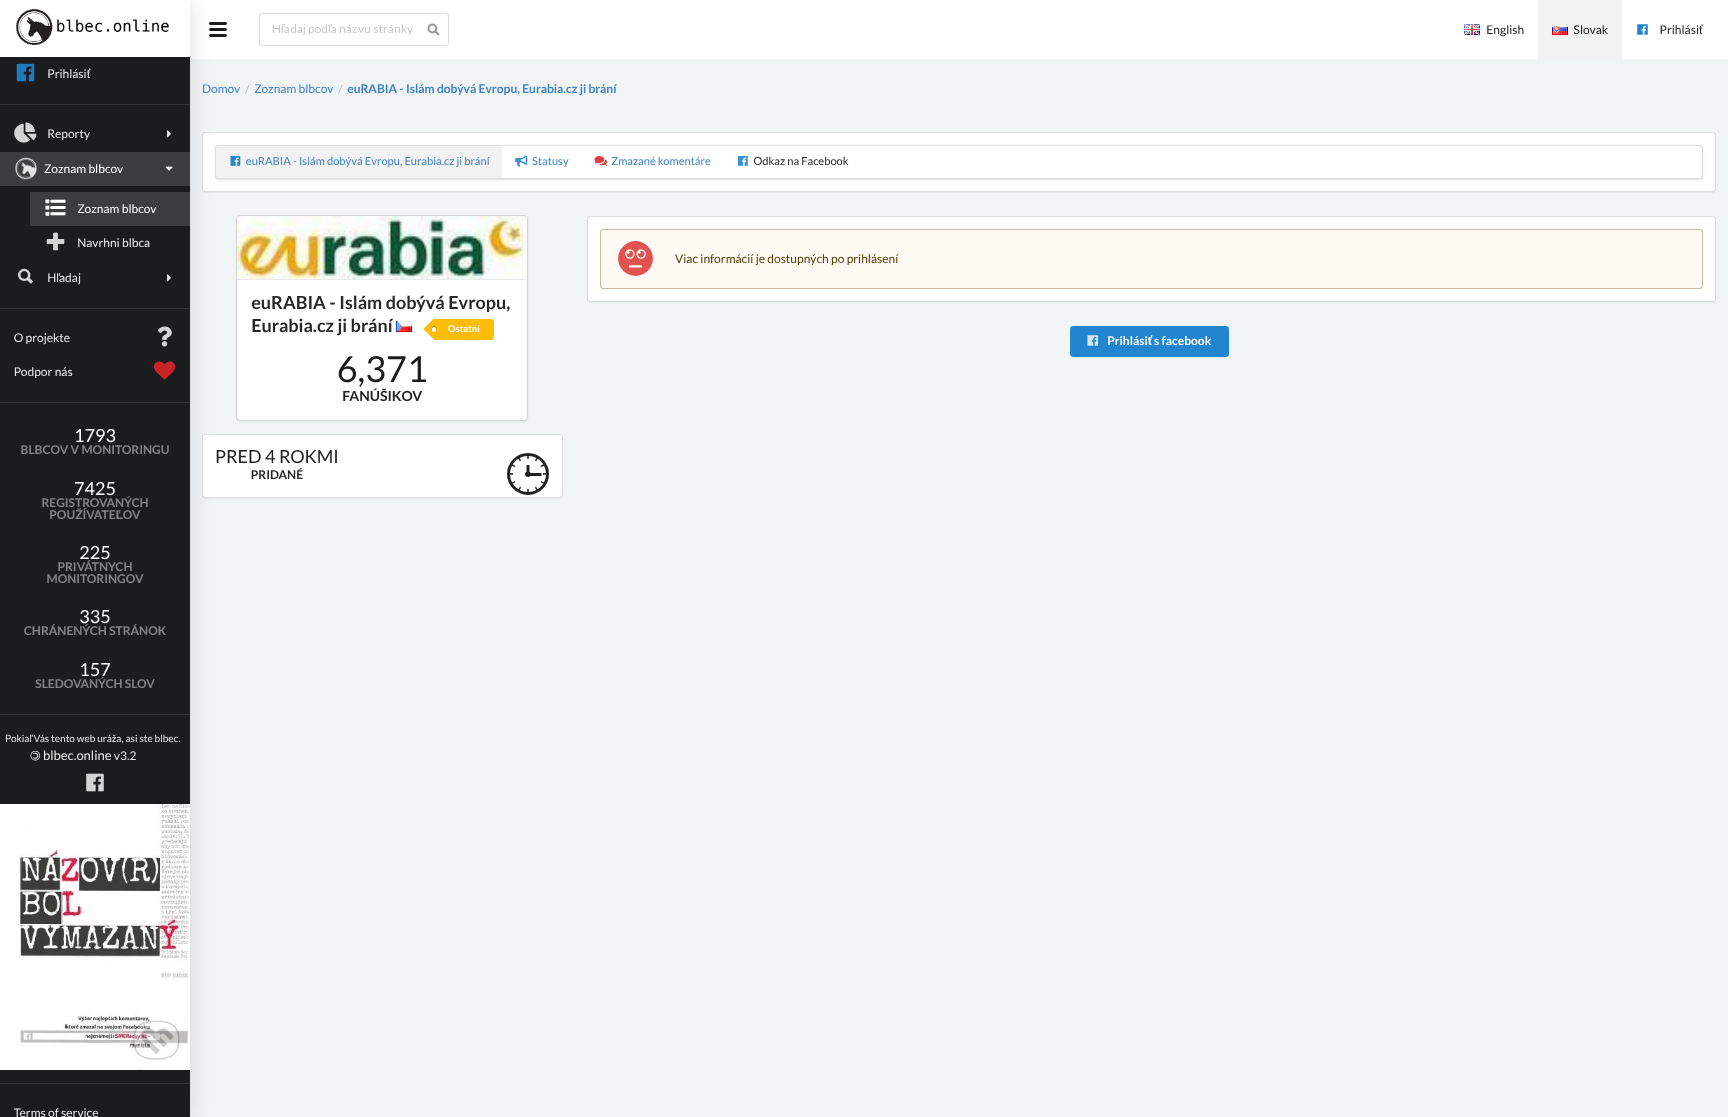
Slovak (1591, 29)
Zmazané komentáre (661, 161)
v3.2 (92, 748)
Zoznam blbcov (116, 208)
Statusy (550, 161)
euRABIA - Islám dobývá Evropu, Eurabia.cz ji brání (481, 88)
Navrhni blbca (113, 242)
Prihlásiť (1681, 29)
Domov (221, 88)
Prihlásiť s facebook (1158, 340)
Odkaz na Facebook (800, 161)
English (1505, 29)
